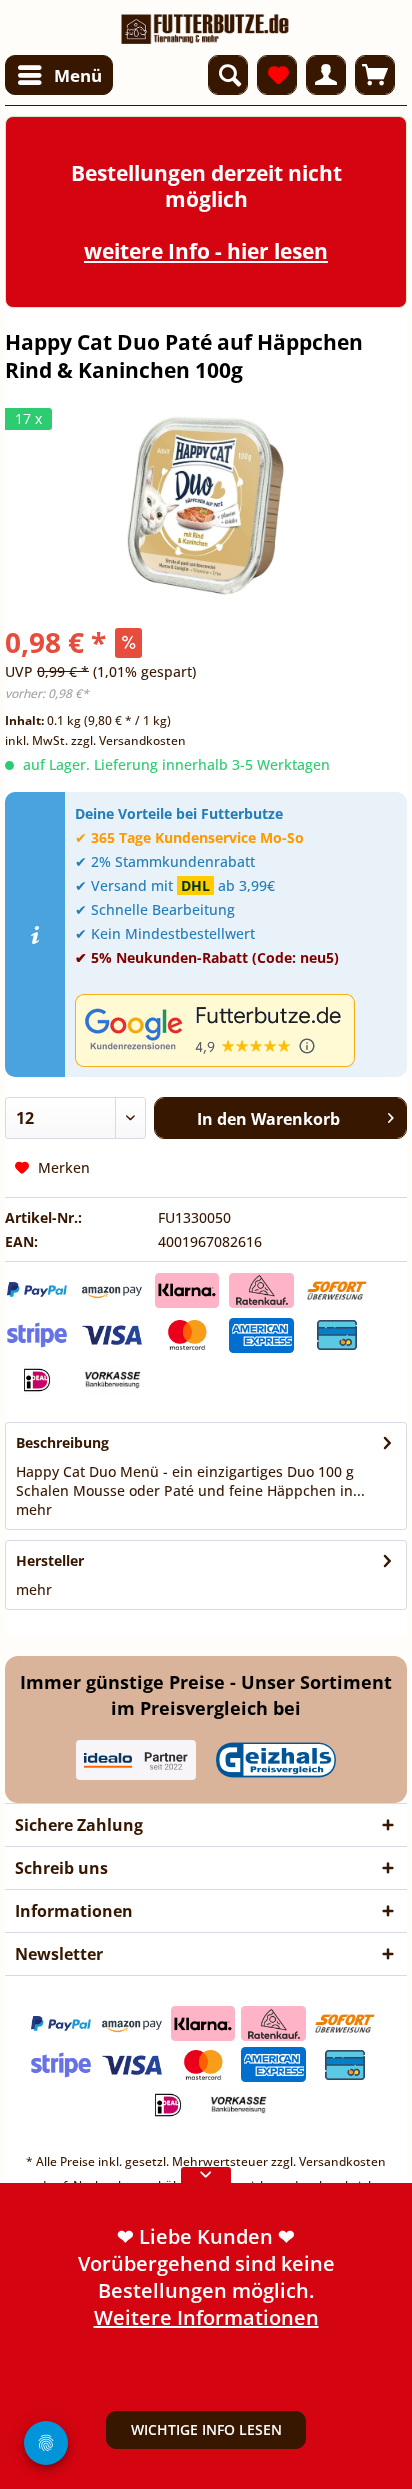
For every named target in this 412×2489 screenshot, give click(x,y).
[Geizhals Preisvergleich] (276, 1760)
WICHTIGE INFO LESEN (206, 2429)
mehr (34, 1509)
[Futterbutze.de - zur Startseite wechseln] (205, 22)
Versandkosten (342, 2161)
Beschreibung (62, 1442)
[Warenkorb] (375, 75)
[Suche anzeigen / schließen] (228, 75)
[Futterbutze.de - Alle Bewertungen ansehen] (236, 1030)
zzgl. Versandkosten (128, 740)
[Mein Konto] (326, 75)
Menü (78, 75)
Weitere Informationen (206, 2317)
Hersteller (50, 1560)
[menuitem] (59, 75)
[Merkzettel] (277, 75)
